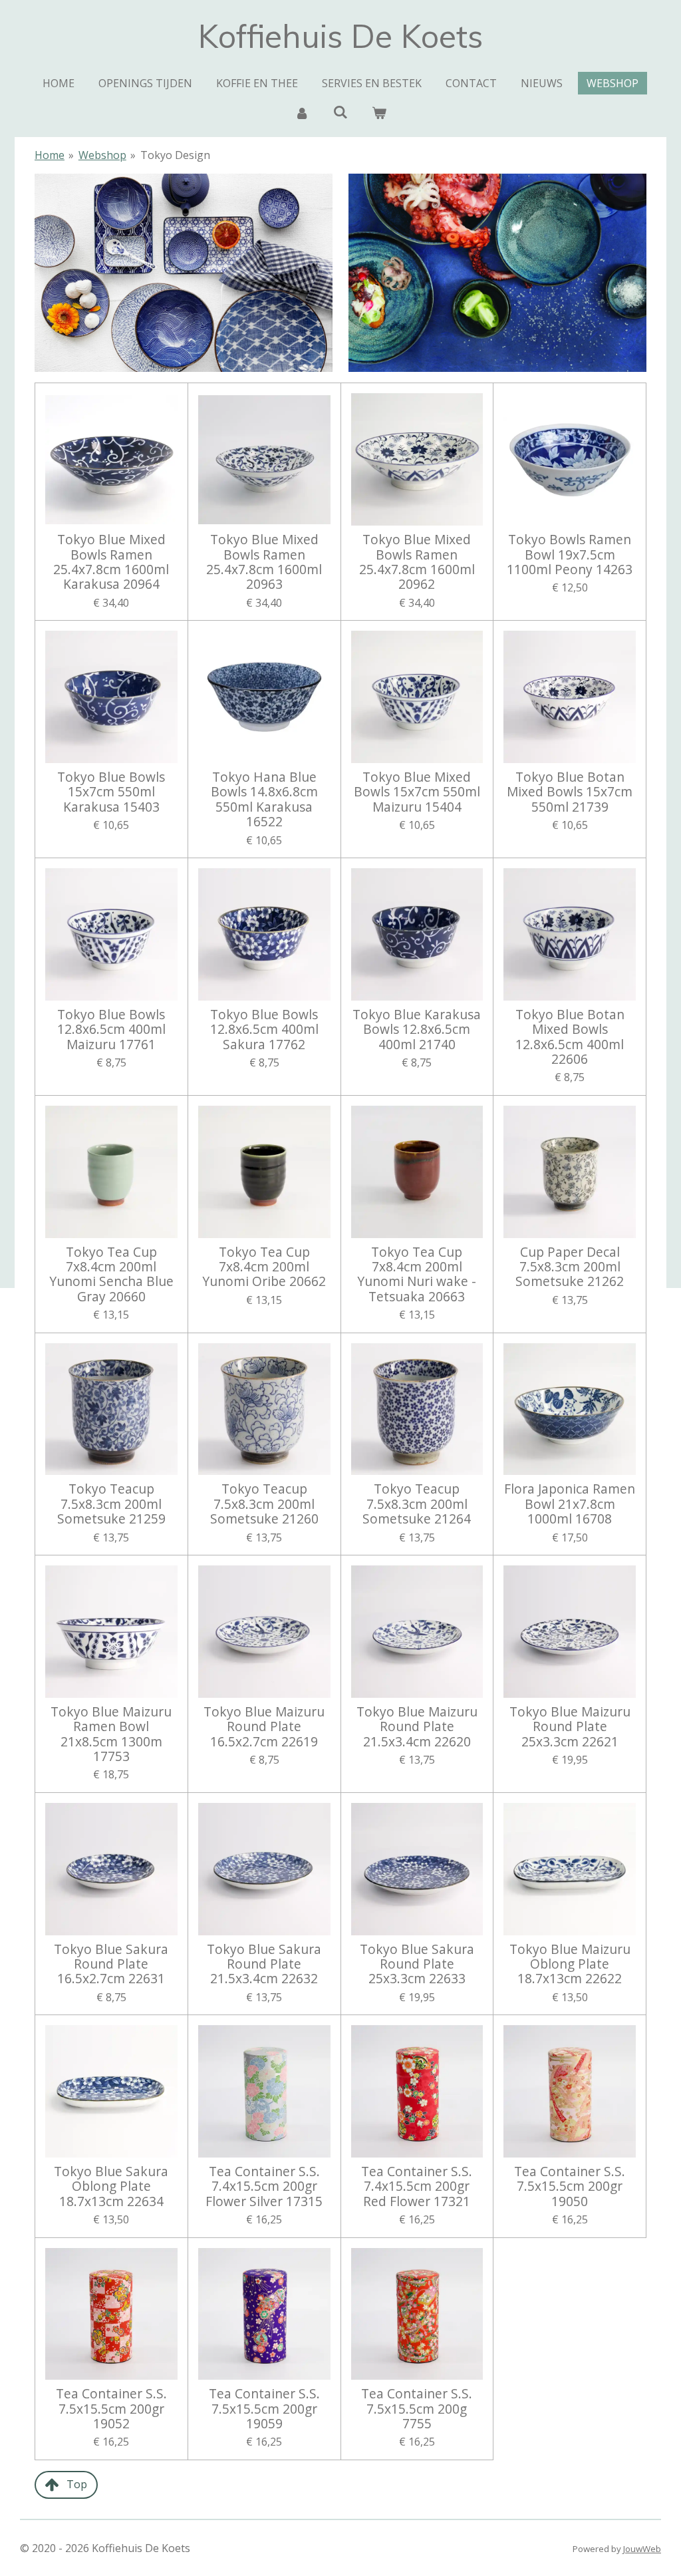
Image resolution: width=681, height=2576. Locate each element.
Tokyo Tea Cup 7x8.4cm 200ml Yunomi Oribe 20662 (264, 1267)
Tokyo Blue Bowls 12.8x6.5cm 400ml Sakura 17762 (264, 1030)
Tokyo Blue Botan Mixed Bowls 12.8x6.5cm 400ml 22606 (570, 1037)
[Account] (301, 112)
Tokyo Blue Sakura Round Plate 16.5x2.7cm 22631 (111, 1964)
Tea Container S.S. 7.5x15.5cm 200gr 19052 (111, 2409)
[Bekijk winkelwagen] (379, 112)
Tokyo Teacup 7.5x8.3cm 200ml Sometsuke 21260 (264, 1504)
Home (50, 155)
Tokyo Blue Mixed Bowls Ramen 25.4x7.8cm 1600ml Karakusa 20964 (111, 562)
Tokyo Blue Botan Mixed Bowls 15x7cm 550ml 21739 (570, 792)
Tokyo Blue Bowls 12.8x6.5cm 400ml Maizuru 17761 (111, 1030)
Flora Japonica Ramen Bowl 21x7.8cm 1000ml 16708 (570, 1504)
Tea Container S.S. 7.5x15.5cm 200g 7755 (417, 2409)
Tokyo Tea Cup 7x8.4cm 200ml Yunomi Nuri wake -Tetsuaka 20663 (417, 1275)
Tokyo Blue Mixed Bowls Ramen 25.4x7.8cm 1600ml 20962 (417, 562)
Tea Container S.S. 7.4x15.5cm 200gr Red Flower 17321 (417, 2186)
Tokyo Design (175, 155)
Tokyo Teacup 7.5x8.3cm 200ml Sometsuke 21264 (417, 1504)
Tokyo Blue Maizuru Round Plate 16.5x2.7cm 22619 (264, 1727)
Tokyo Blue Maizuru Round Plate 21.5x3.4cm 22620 (417, 1727)
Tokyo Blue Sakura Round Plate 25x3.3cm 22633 (417, 1964)
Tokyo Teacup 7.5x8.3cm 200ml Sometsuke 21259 (111, 1504)
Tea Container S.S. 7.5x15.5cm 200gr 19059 (264, 2409)
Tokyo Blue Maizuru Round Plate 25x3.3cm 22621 (570, 1727)
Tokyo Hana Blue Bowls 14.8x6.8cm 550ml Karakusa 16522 (264, 800)
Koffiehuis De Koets (340, 36)
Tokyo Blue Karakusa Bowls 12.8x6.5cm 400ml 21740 (417, 1030)
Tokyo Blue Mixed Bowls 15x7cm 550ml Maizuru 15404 (417, 792)
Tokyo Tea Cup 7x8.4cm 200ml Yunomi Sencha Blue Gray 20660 (111, 1275)
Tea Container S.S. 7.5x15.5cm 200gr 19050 (570, 2186)
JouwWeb (642, 2549)
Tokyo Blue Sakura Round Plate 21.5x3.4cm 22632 (264, 1964)
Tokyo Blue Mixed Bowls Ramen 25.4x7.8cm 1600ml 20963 (264, 562)
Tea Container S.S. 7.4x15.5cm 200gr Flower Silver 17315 (264, 2186)
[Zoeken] (340, 112)
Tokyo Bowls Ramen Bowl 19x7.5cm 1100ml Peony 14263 (570, 555)
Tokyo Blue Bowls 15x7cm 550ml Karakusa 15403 (111, 792)
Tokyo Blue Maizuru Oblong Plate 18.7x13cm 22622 (570, 1964)
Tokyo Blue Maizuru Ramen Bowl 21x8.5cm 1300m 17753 (111, 1734)
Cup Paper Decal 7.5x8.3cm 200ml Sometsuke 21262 (570, 1267)
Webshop (102, 155)
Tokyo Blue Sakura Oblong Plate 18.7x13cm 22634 (111, 2186)
